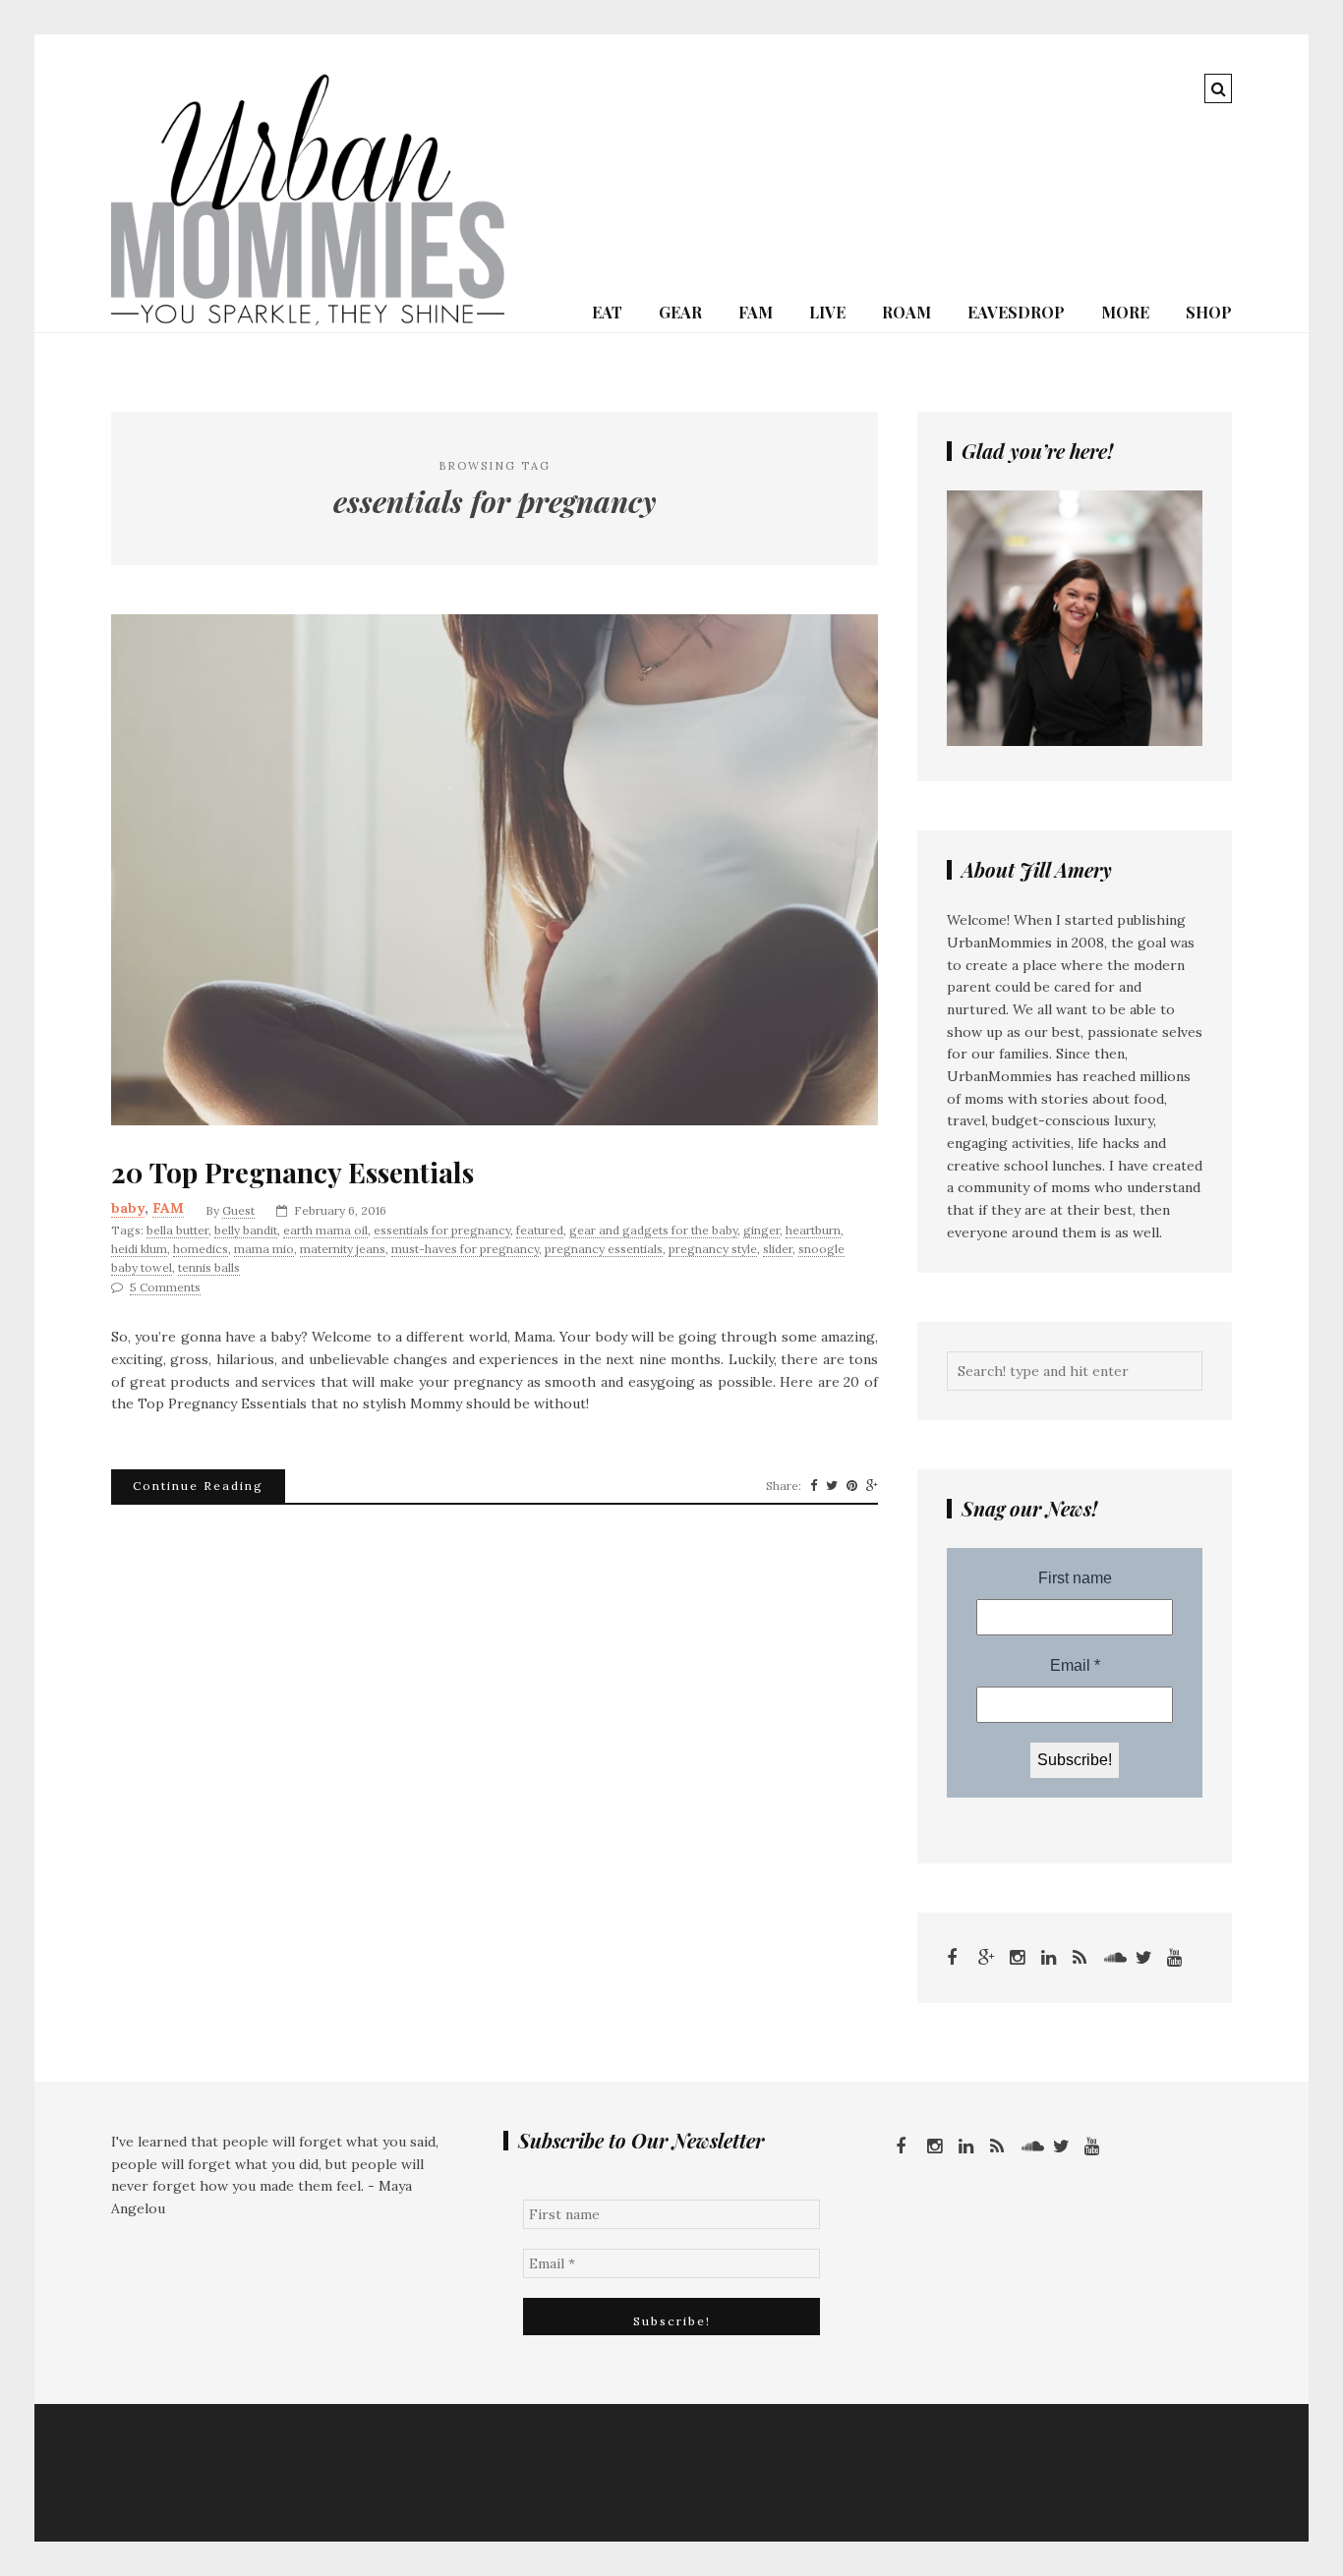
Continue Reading (198, 1486)
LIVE (827, 312)
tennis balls (209, 1267)
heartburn (813, 1230)
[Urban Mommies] (308, 320)
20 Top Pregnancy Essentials (292, 1173)
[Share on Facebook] (814, 1486)
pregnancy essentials (604, 1249)
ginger (761, 1230)
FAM (756, 312)
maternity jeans (343, 1249)
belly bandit (246, 1230)
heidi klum (139, 1249)
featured (540, 1230)
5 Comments (165, 1287)
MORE (1125, 312)
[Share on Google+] (872, 1486)
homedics (201, 1249)
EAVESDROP (1016, 312)
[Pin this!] (852, 1486)
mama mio (264, 1249)
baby (128, 1208)
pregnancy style (713, 1249)
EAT (607, 312)
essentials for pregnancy (442, 1230)
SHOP (1209, 312)
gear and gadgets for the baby (653, 1230)
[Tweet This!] (832, 1486)
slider (778, 1249)
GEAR (680, 312)
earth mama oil (325, 1230)
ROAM (906, 312)
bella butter (177, 1230)
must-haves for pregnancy (465, 1249)
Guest (238, 1210)
